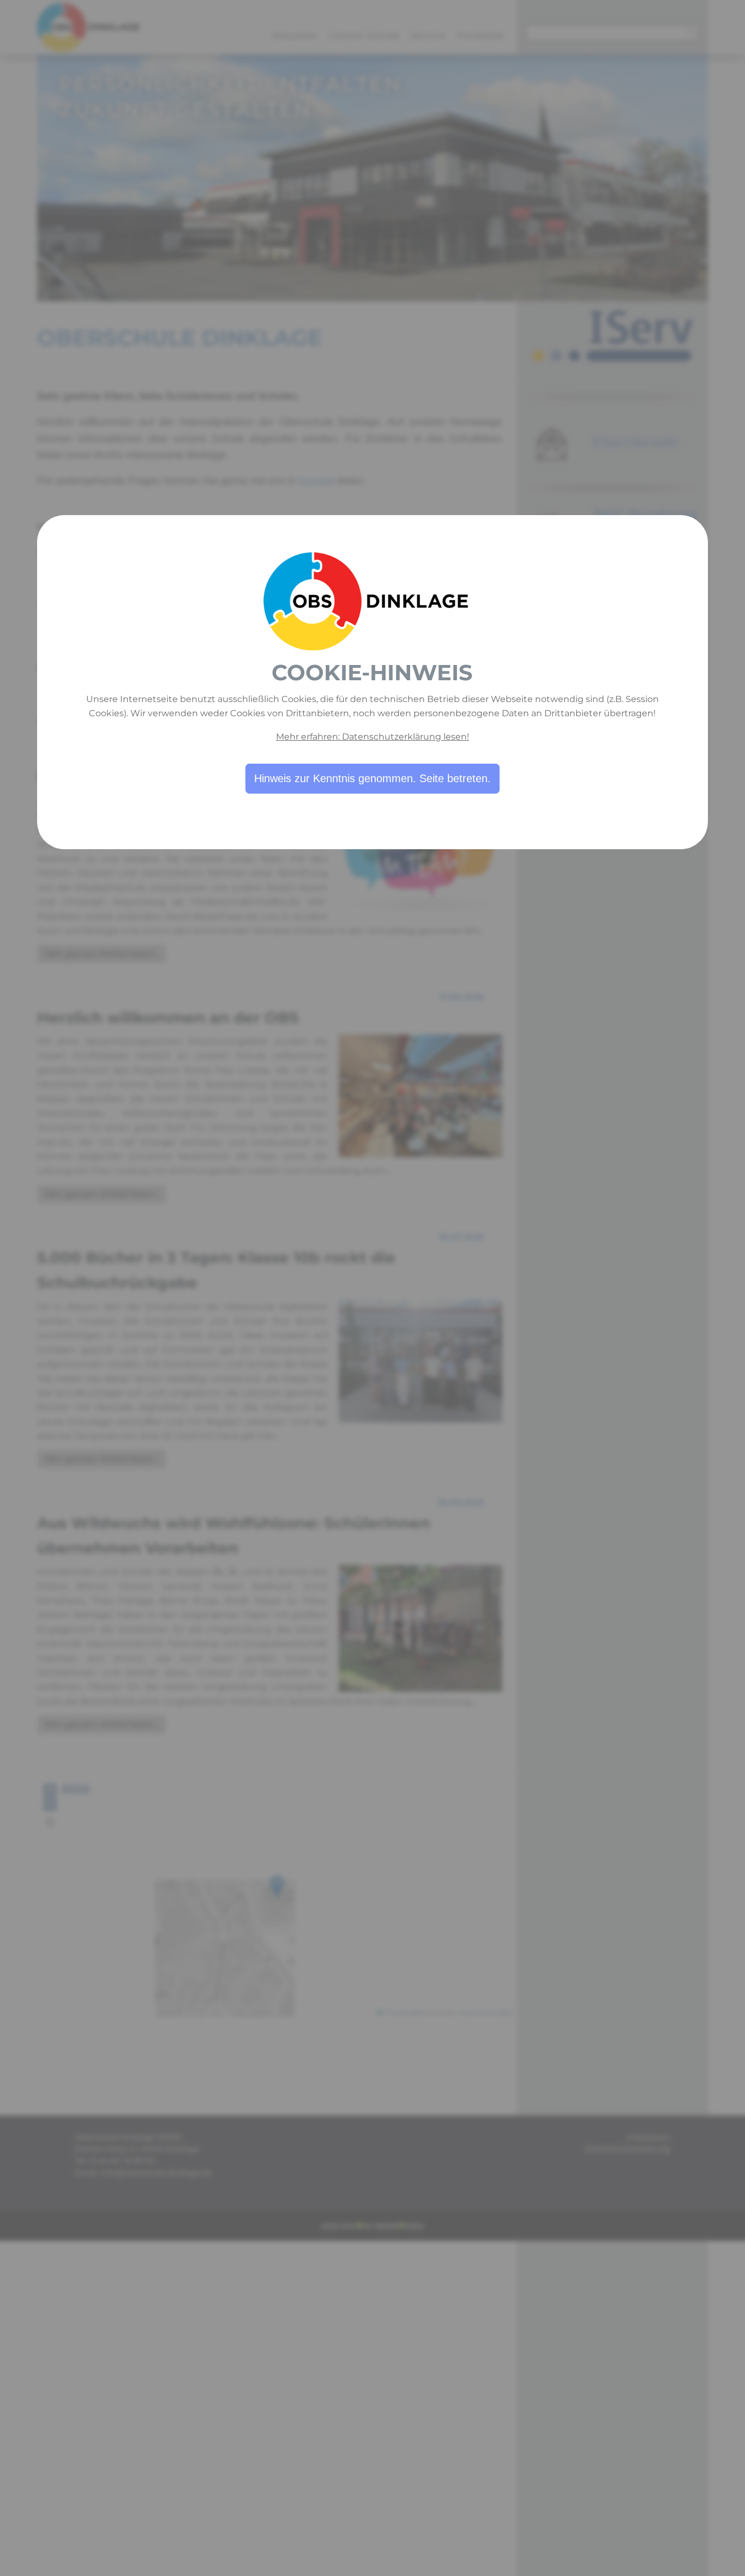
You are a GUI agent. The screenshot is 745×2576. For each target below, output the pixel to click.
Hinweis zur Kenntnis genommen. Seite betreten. (372, 778)
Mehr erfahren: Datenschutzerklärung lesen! (372, 737)
